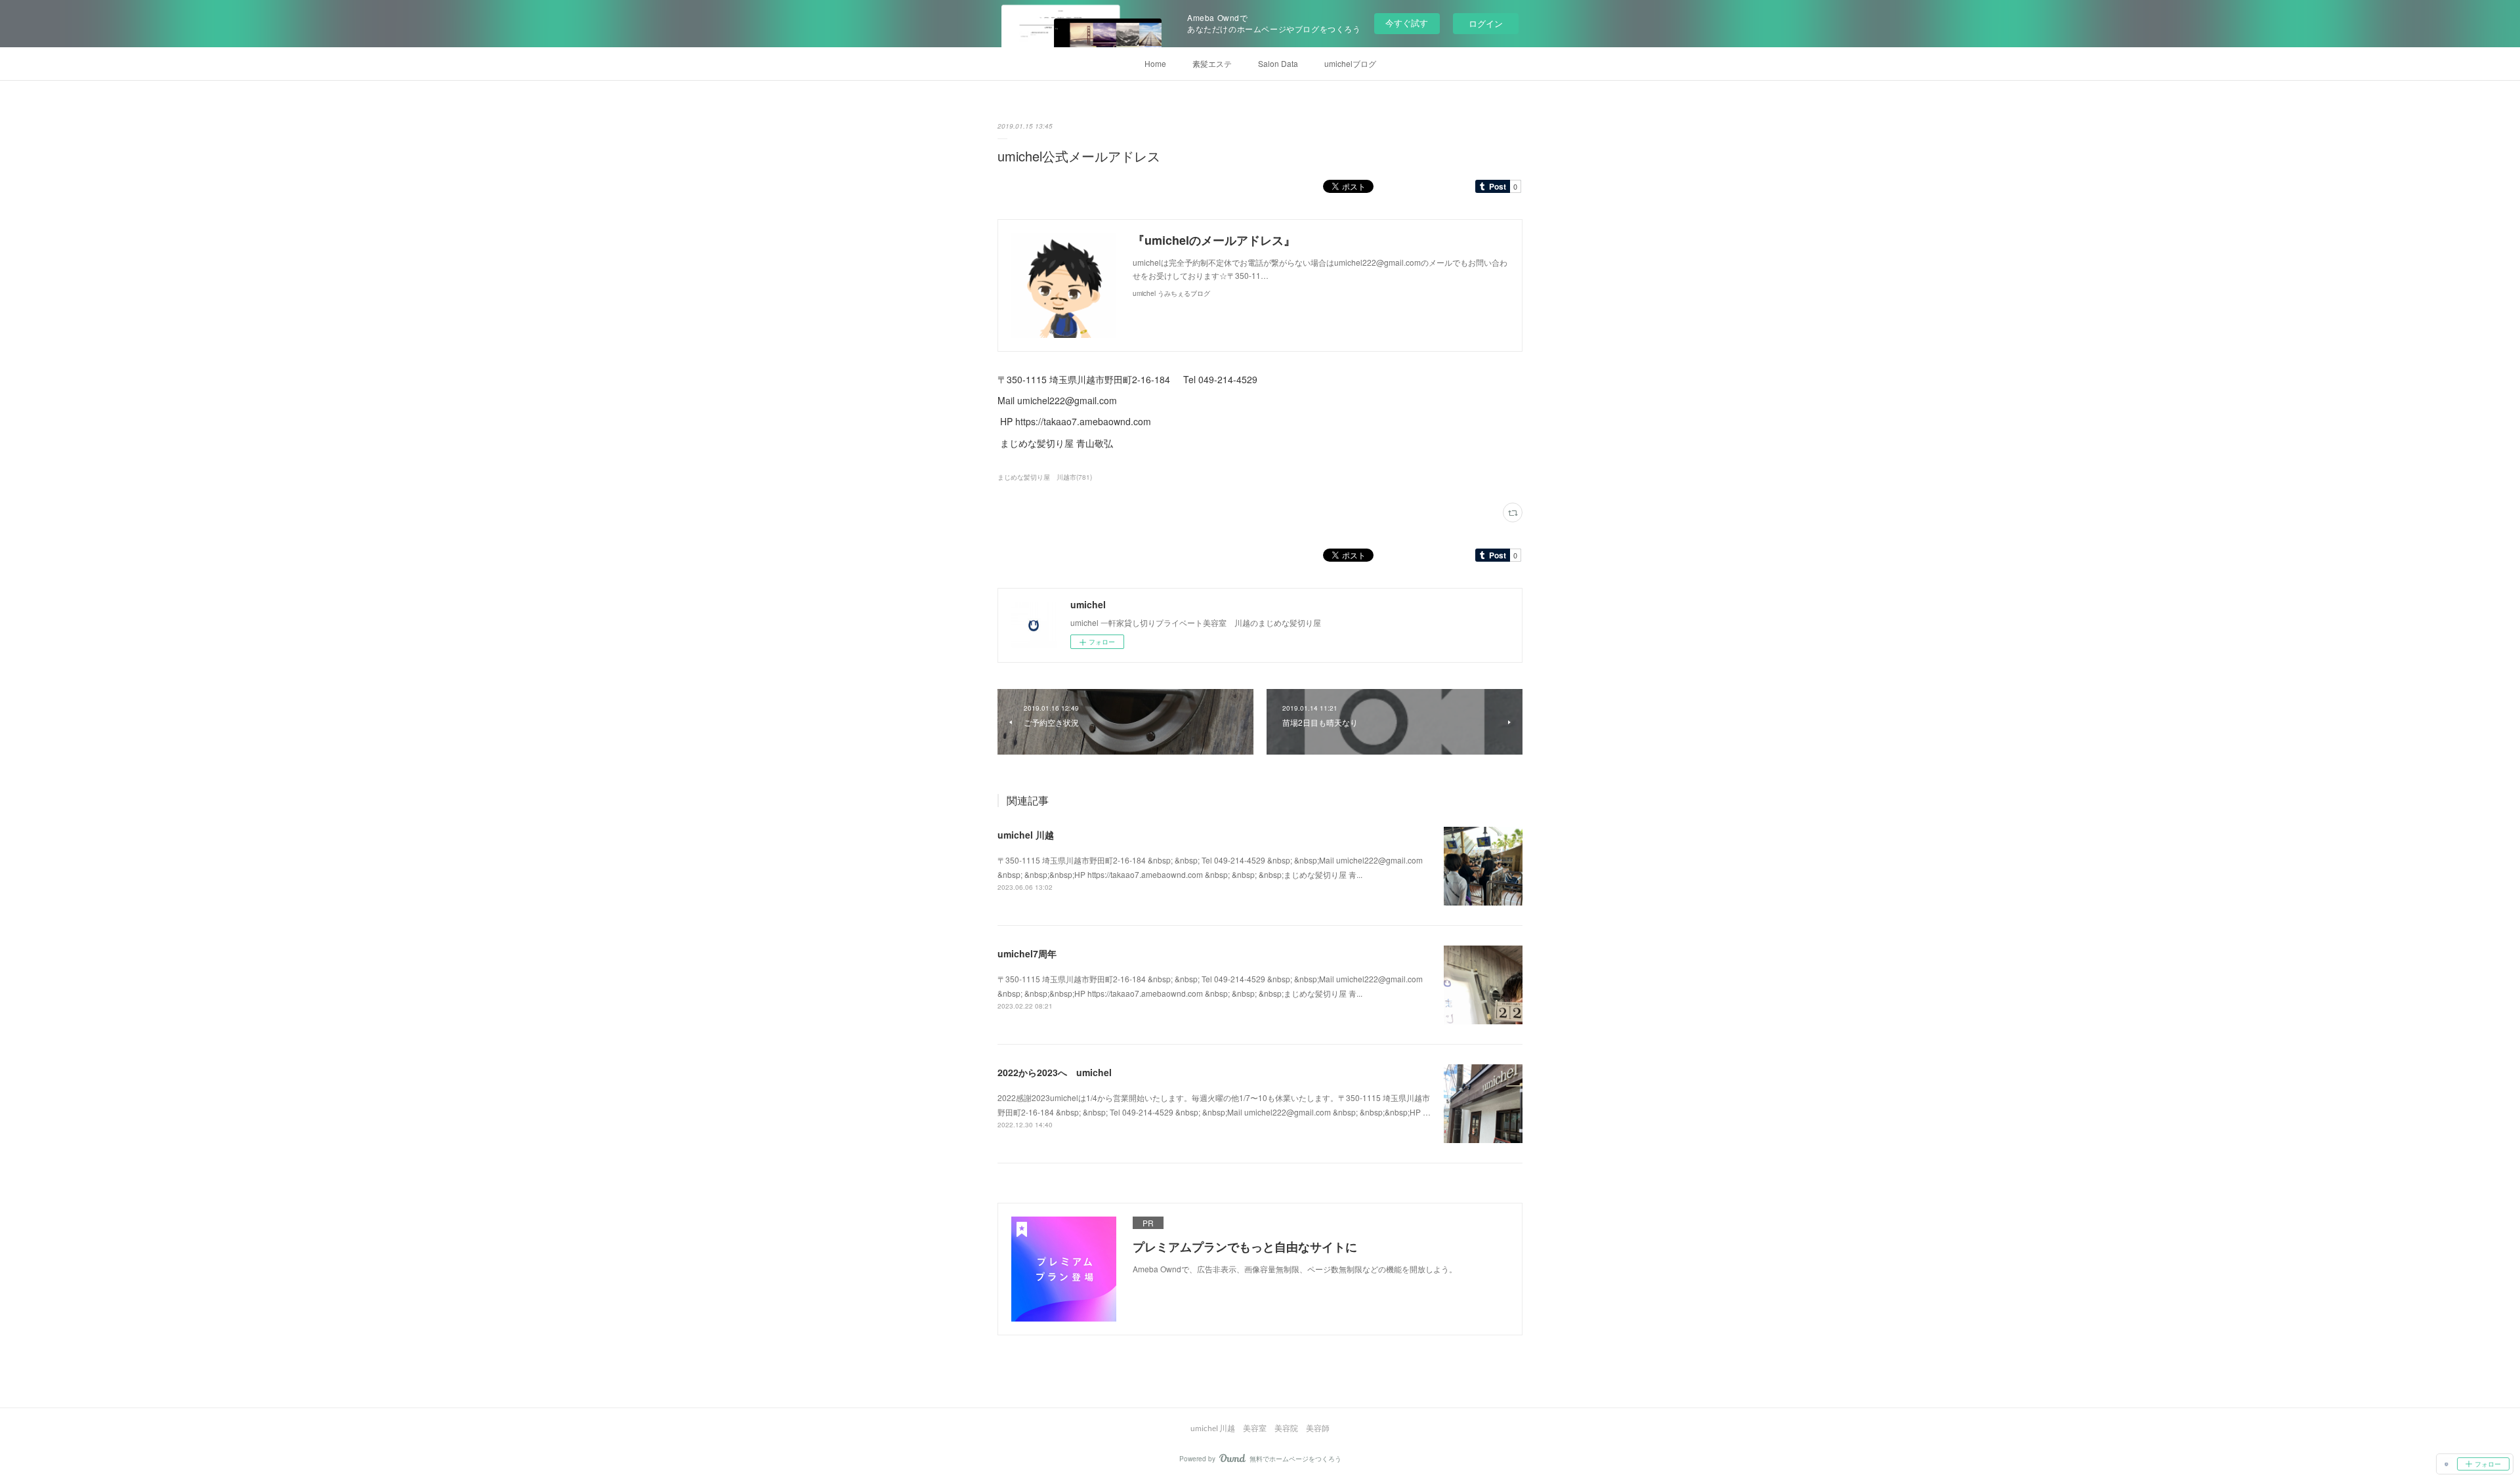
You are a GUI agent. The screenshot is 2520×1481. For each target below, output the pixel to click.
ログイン (1486, 23)
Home (1155, 63)
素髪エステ (1212, 63)
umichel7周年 (1027, 953)
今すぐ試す (1407, 23)
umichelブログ (1350, 63)
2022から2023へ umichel (1055, 1072)
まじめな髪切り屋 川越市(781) (1045, 477)
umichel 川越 (1026, 835)
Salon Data (1278, 63)
